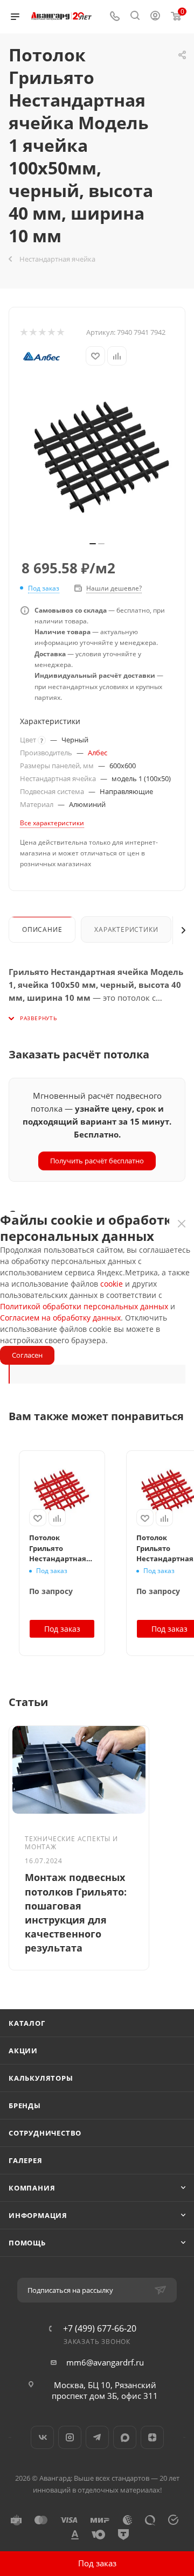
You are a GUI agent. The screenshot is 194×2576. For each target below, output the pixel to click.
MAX (125, 2437)
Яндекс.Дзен (152, 2437)
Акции (23, 2051)
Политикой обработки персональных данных (84, 1306)
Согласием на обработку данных (60, 1318)
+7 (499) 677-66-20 (100, 2328)
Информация (38, 2215)
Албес (98, 753)
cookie (112, 1284)
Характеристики (126, 929)
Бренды (25, 2105)
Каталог (27, 2023)
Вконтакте (42, 2437)
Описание (42, 929)
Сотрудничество (45, 2133)
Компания (32, 2188)
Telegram (97, 2437)
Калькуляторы (41, 2078)
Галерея (26, 2160)
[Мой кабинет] (155, 17)
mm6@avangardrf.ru (105, 2362)
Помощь (27, 2243)
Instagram (70, 2437)
